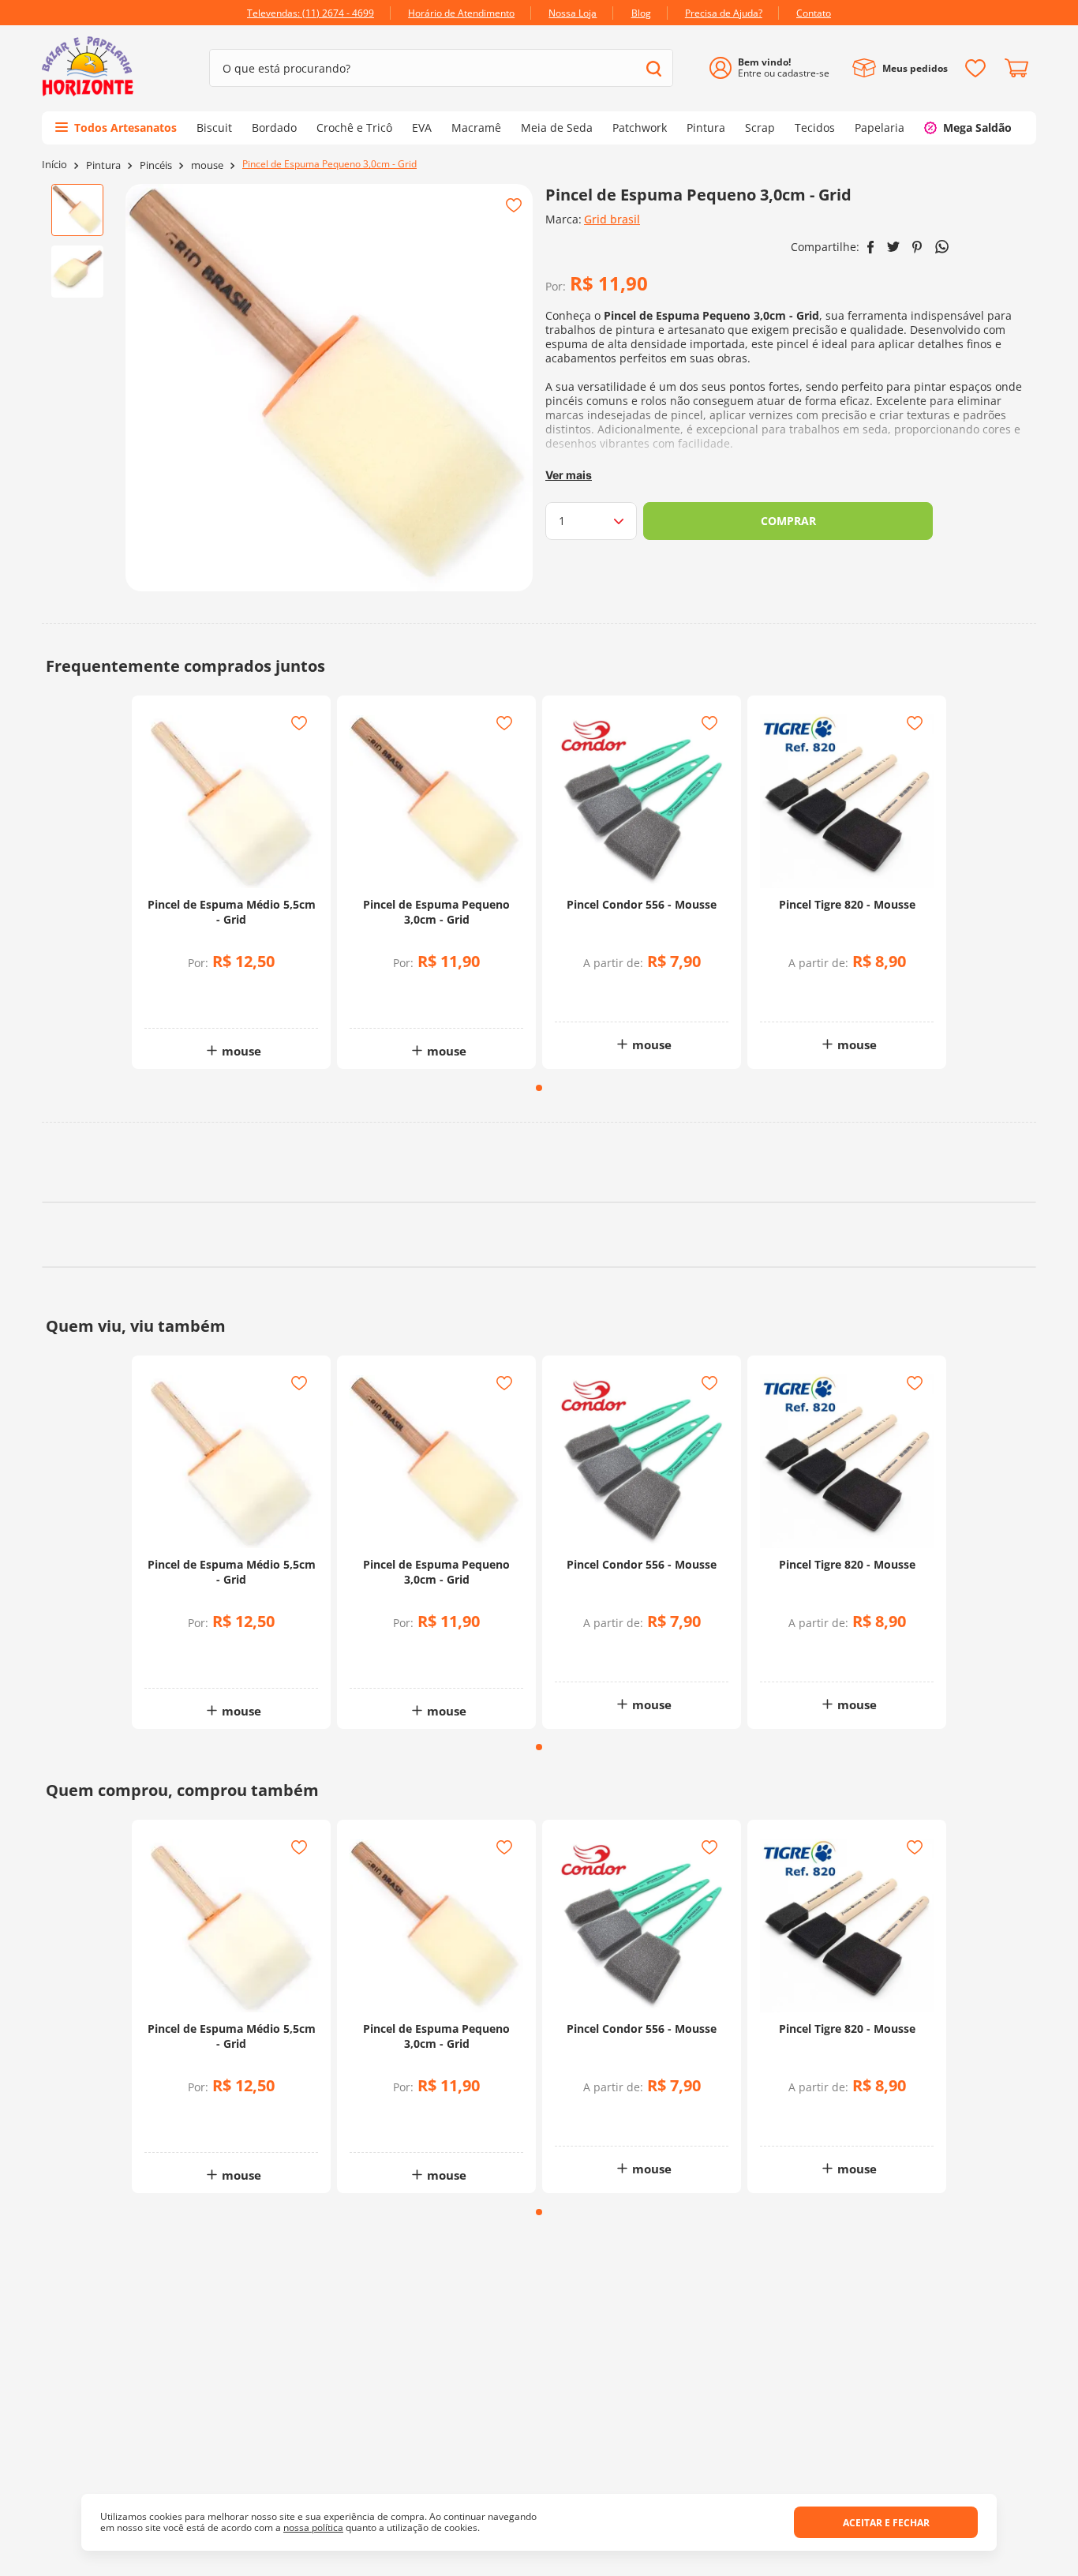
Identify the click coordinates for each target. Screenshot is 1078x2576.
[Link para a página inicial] (54, 165)
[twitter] (893, 247)
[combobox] (441, 68)
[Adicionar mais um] (190, 991)
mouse (207, 165)
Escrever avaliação (539, 1298)
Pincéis (156, 165)
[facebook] (871, 247)
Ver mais (569, 475)
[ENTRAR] (775, 68)
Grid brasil (612, 219)
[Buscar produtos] (654, 68)
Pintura (103, 165)
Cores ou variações (650, 994)
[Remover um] (190, 1002)
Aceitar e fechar (886, 2523)
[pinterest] (917, 247)
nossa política (313, 2527)
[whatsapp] (942, 247)
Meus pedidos (915, 68)
